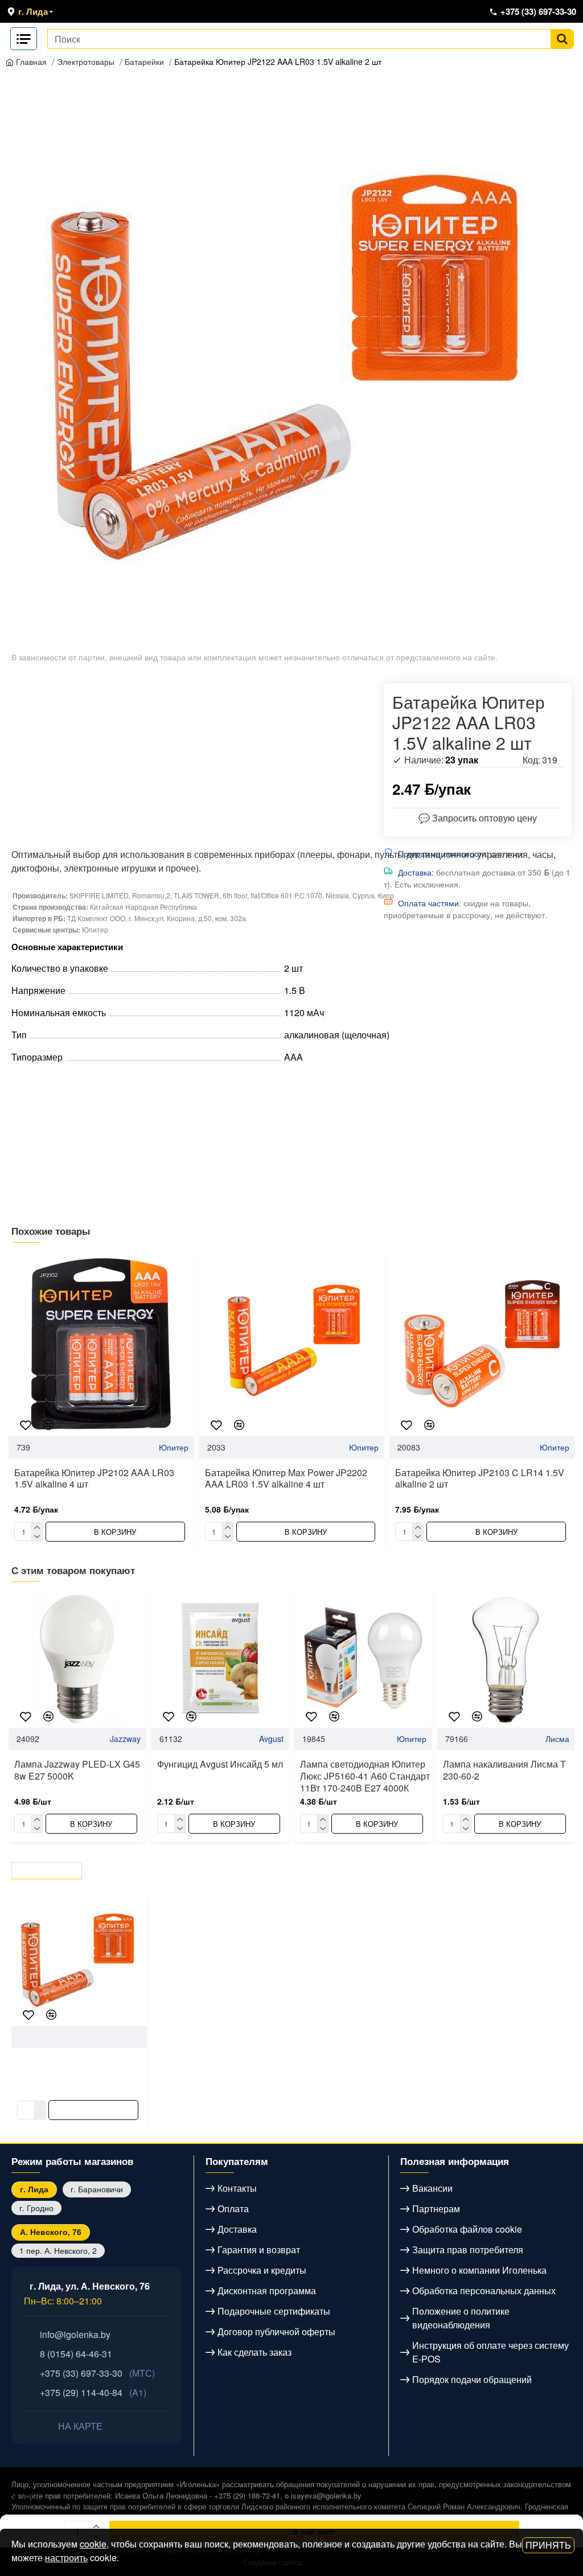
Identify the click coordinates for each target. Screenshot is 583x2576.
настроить (66, 2557)
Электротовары (86, 61)
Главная (30, 61)
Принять (548, 2545)
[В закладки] (26, 1425)
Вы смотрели (48, 1868)
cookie (93, 2544)
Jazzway (125, 1739)
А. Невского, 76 (51, 2232)
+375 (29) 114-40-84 (93, 2392)
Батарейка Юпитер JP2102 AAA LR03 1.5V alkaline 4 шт (94, 1479)
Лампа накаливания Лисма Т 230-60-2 (504, 1770)
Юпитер (174, 1447)
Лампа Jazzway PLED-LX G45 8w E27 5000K (77, 1770)
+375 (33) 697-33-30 (97, 2373)
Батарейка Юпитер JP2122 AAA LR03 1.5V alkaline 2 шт (278, 61)
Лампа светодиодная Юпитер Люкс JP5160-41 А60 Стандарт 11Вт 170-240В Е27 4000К (365, 1776)
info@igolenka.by (75, 2334)
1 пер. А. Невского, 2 (58, 2250)
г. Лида (34, 2189)
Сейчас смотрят (137, 1868)
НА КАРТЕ (79, 2426)
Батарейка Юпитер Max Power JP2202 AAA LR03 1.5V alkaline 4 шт (286, 1479)
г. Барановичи (97, 2189)
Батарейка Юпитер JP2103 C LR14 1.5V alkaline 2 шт (480, 1479)
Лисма (557, 1739)
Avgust (271, 1739)
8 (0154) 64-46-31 (76, 2354)
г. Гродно (36, 2208)
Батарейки (144, 61)
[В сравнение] (48, 1425)
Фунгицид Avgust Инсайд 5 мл (220, 1764)
